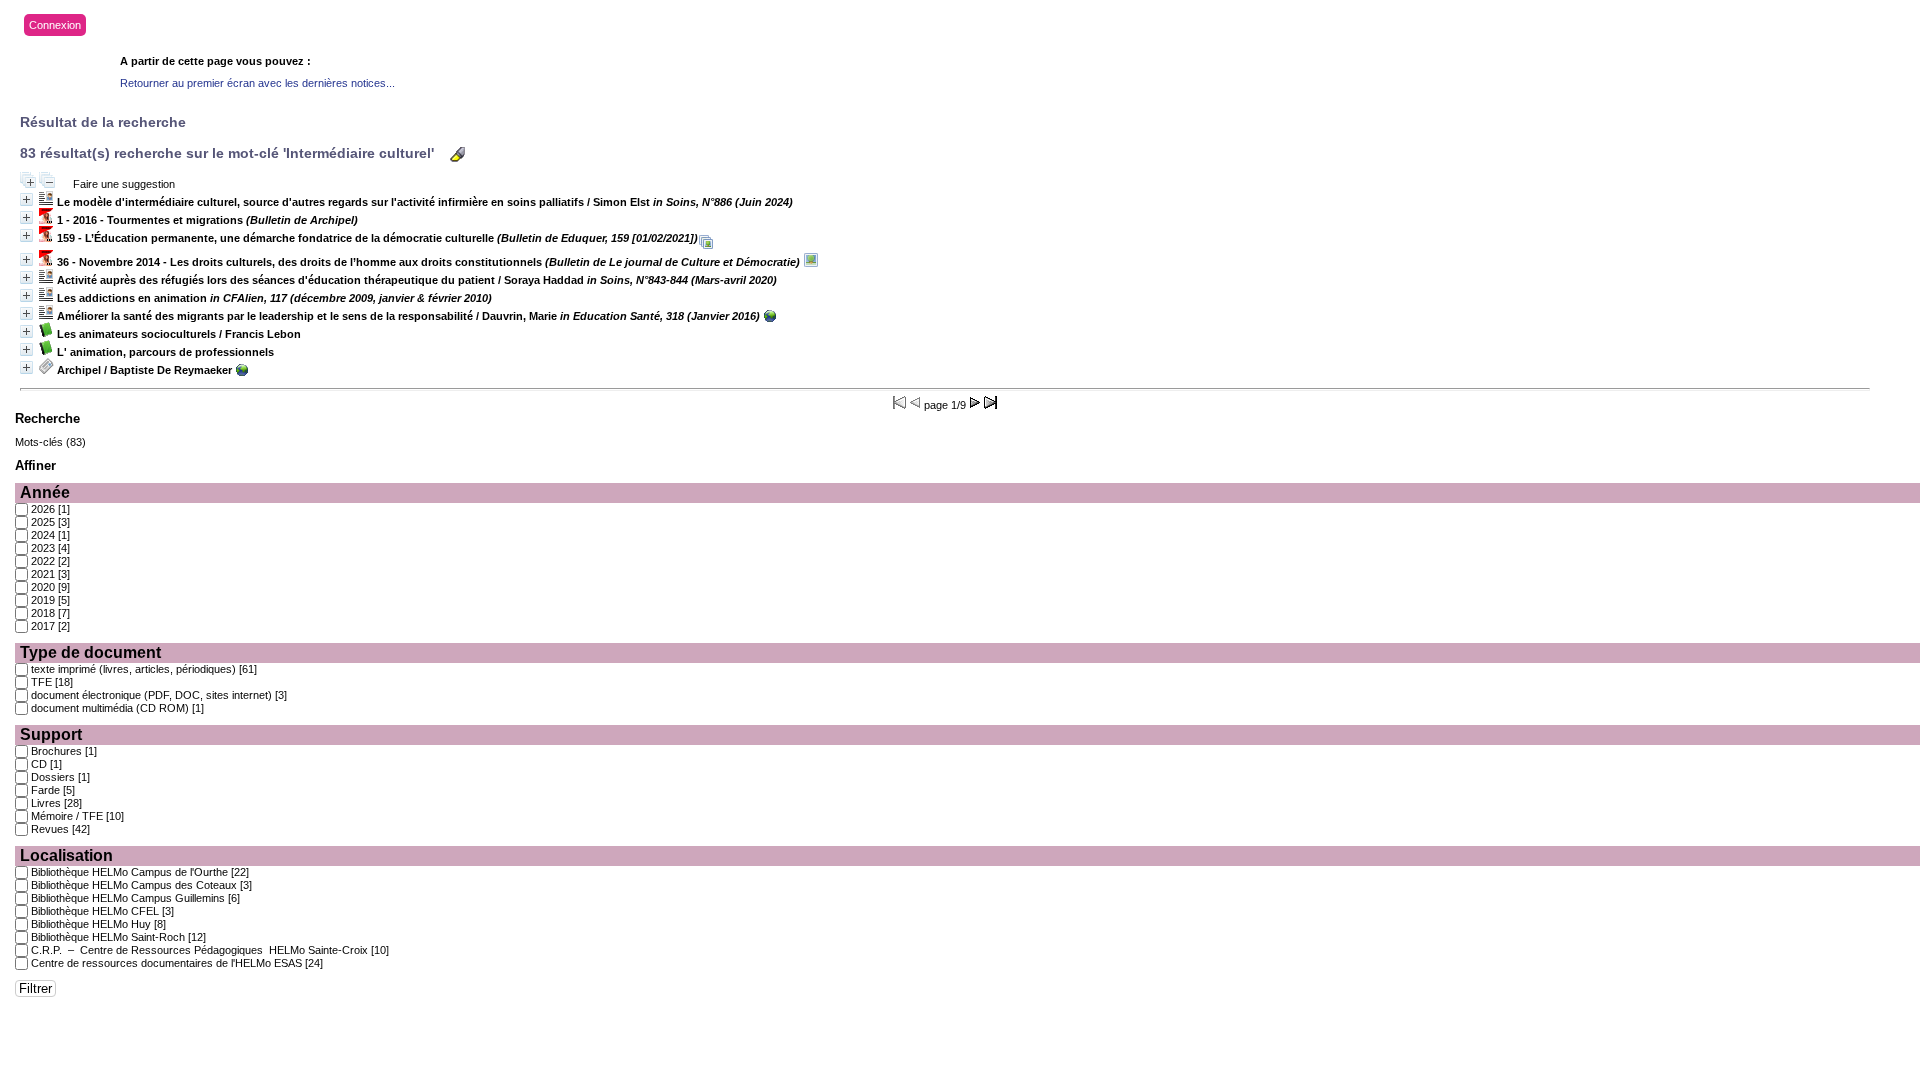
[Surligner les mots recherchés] (457, 154)
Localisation (66, 855)
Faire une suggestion (124, 184)
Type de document (90, 652)
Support (51, 734)
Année (45, 492)
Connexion (55, 25)
